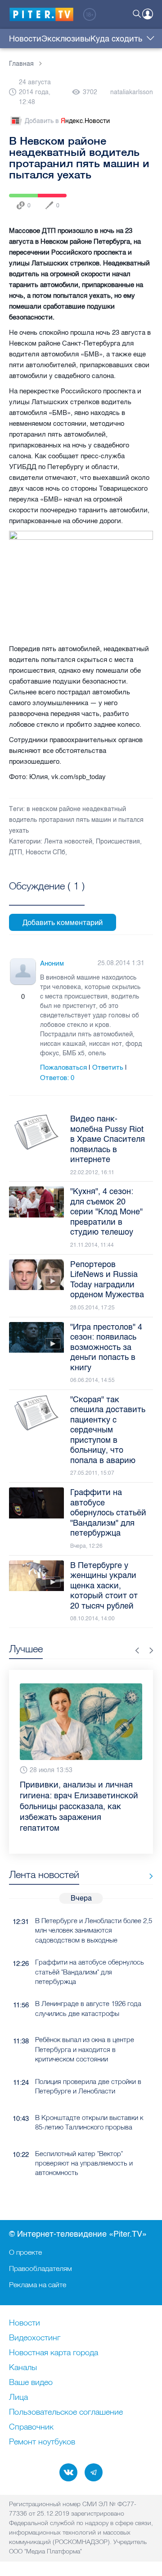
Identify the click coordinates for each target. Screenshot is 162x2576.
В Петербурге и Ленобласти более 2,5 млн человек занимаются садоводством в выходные (94, 1909)
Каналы (23, 2368)
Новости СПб (45, 852)
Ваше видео (31, 2383)
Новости (25, 39)
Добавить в (67, 121)
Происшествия (118, 841)
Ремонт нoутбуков (42, 2442)
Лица (18, 2398)
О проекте (25, 2252)
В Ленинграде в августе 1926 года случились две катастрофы (88, 1987)
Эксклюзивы (66, 39)
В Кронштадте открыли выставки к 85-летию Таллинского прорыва (89, 2101)
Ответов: (57, 1078)
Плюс (14, 997)
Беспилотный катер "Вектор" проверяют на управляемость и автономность (84, 2142)
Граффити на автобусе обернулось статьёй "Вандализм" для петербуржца (90, 1950)
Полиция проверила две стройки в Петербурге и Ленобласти (88, 2065)
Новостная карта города (54, 2353)
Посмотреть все (47, 896)
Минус (32, 997)
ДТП (16, 852)
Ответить (108, 1067)
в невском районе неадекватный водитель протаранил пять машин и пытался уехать (76, 820)
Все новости (148, 1855)
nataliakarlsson (132, 92)
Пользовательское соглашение (66, 2412)
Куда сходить (116, 39)
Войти (148, 14)
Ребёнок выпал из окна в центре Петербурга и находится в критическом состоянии (85, 2028)
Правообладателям (40, 2268)
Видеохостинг (35, 2338)
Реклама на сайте (38, 2284)
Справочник (31, 2427)
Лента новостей (68, 841)
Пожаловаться (63, 1067)
